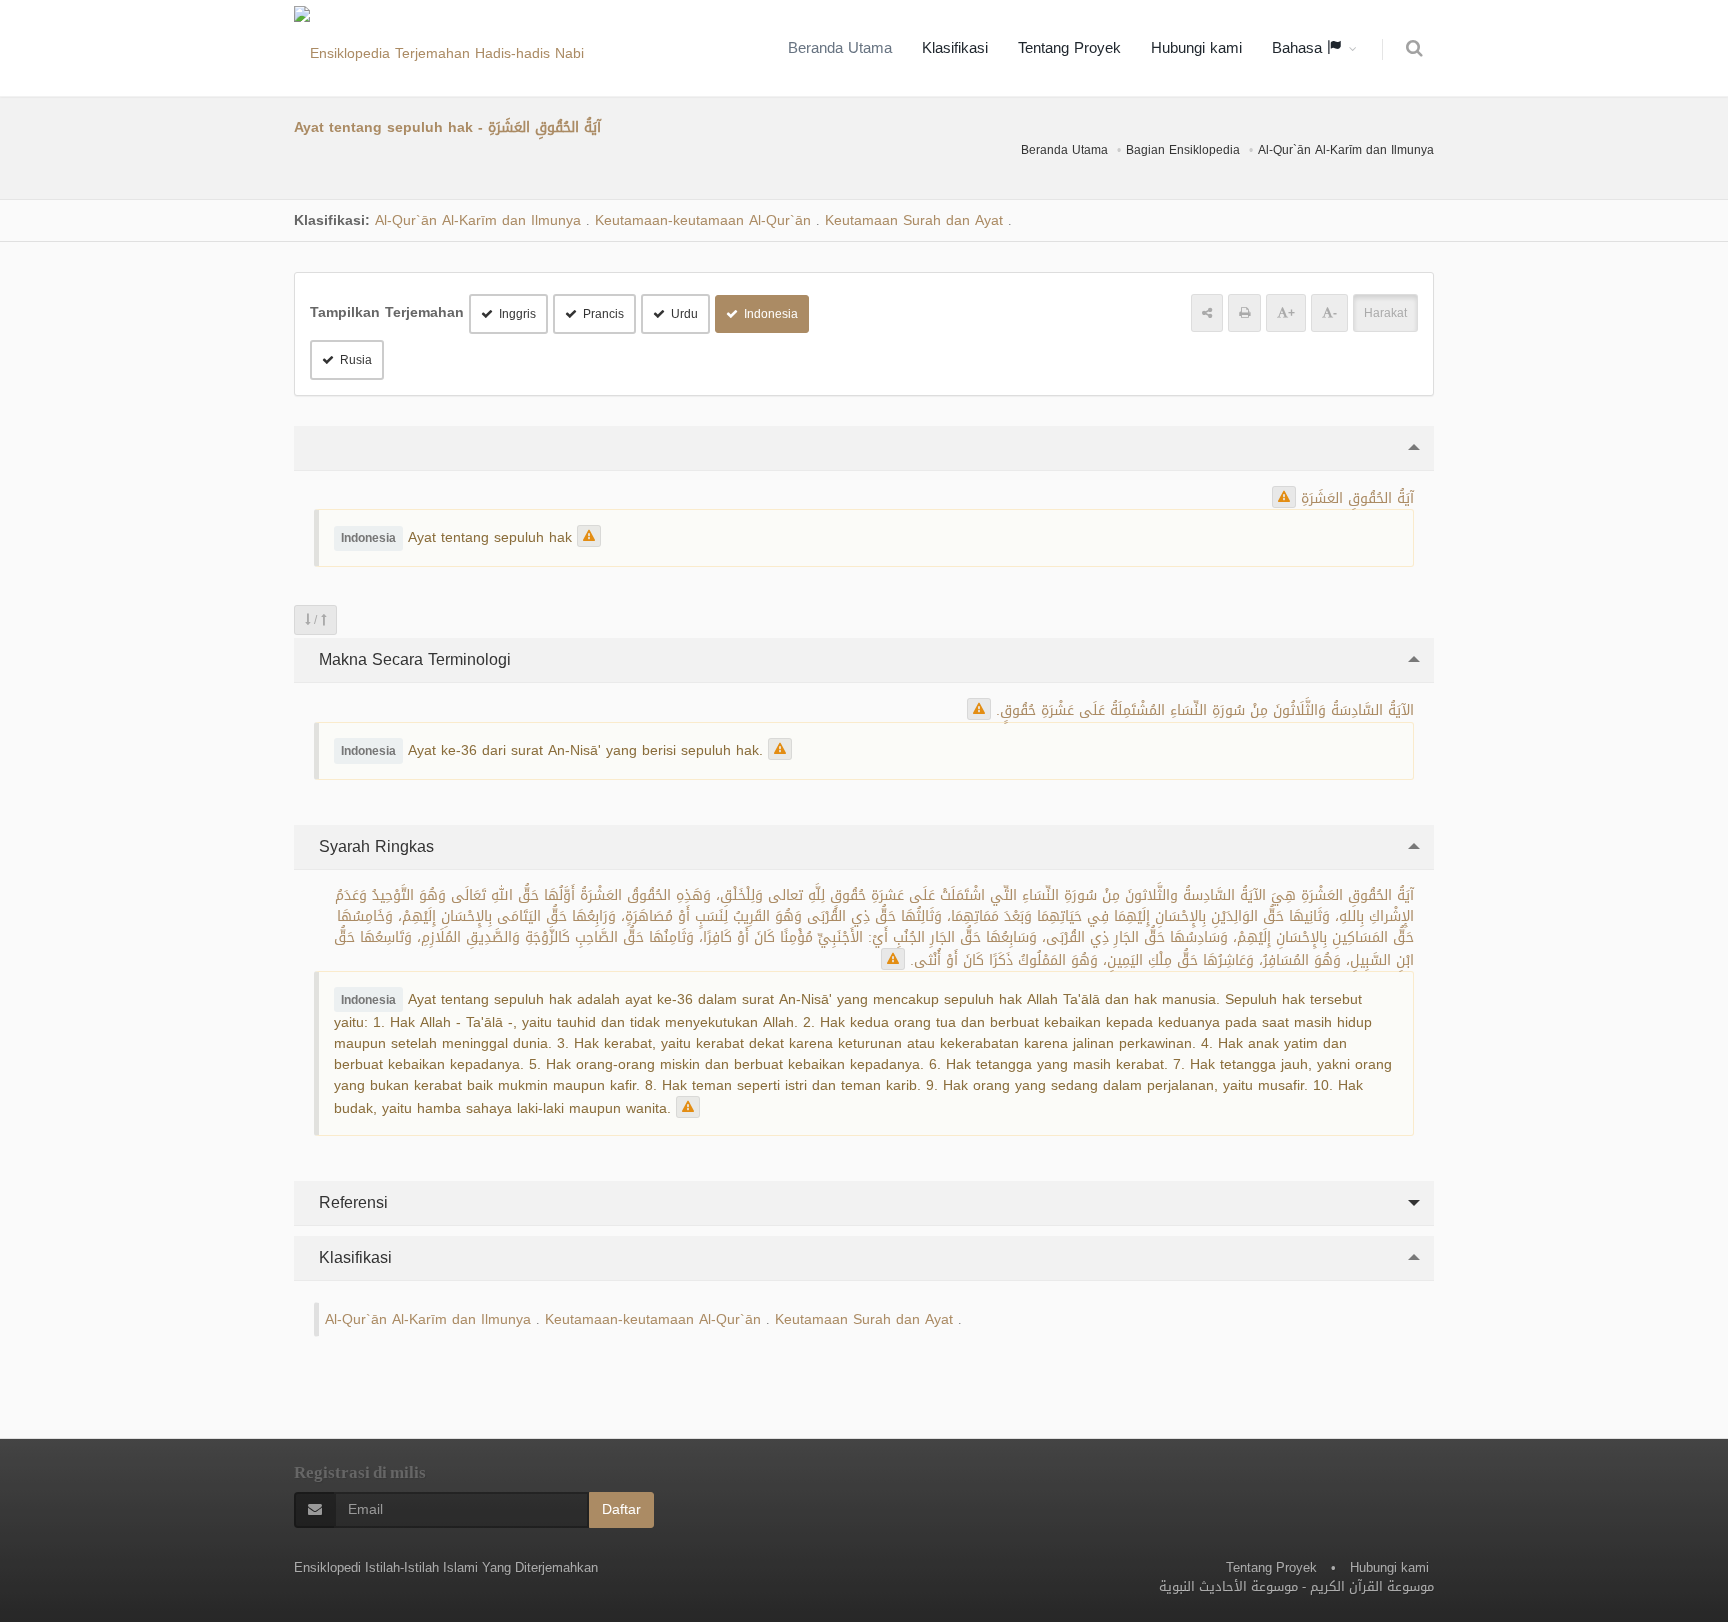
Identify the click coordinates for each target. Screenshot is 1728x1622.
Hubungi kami (1196, 48)
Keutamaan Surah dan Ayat (914, 220)
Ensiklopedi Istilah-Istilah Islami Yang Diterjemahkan (446, 1567)
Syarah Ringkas (374, 846)
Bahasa (1299, 48)
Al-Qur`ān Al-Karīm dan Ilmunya (1346, 150)
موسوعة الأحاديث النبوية (1228, 1586)
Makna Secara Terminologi (412, 659)
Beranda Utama (840, 48)
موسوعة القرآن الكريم (1372, 1586)
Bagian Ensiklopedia (1183, 150)
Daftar (621, 1509)
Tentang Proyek (1069, 48)
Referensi (351, 1202)
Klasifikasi (955, 48)
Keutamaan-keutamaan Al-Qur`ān (703, 220)
